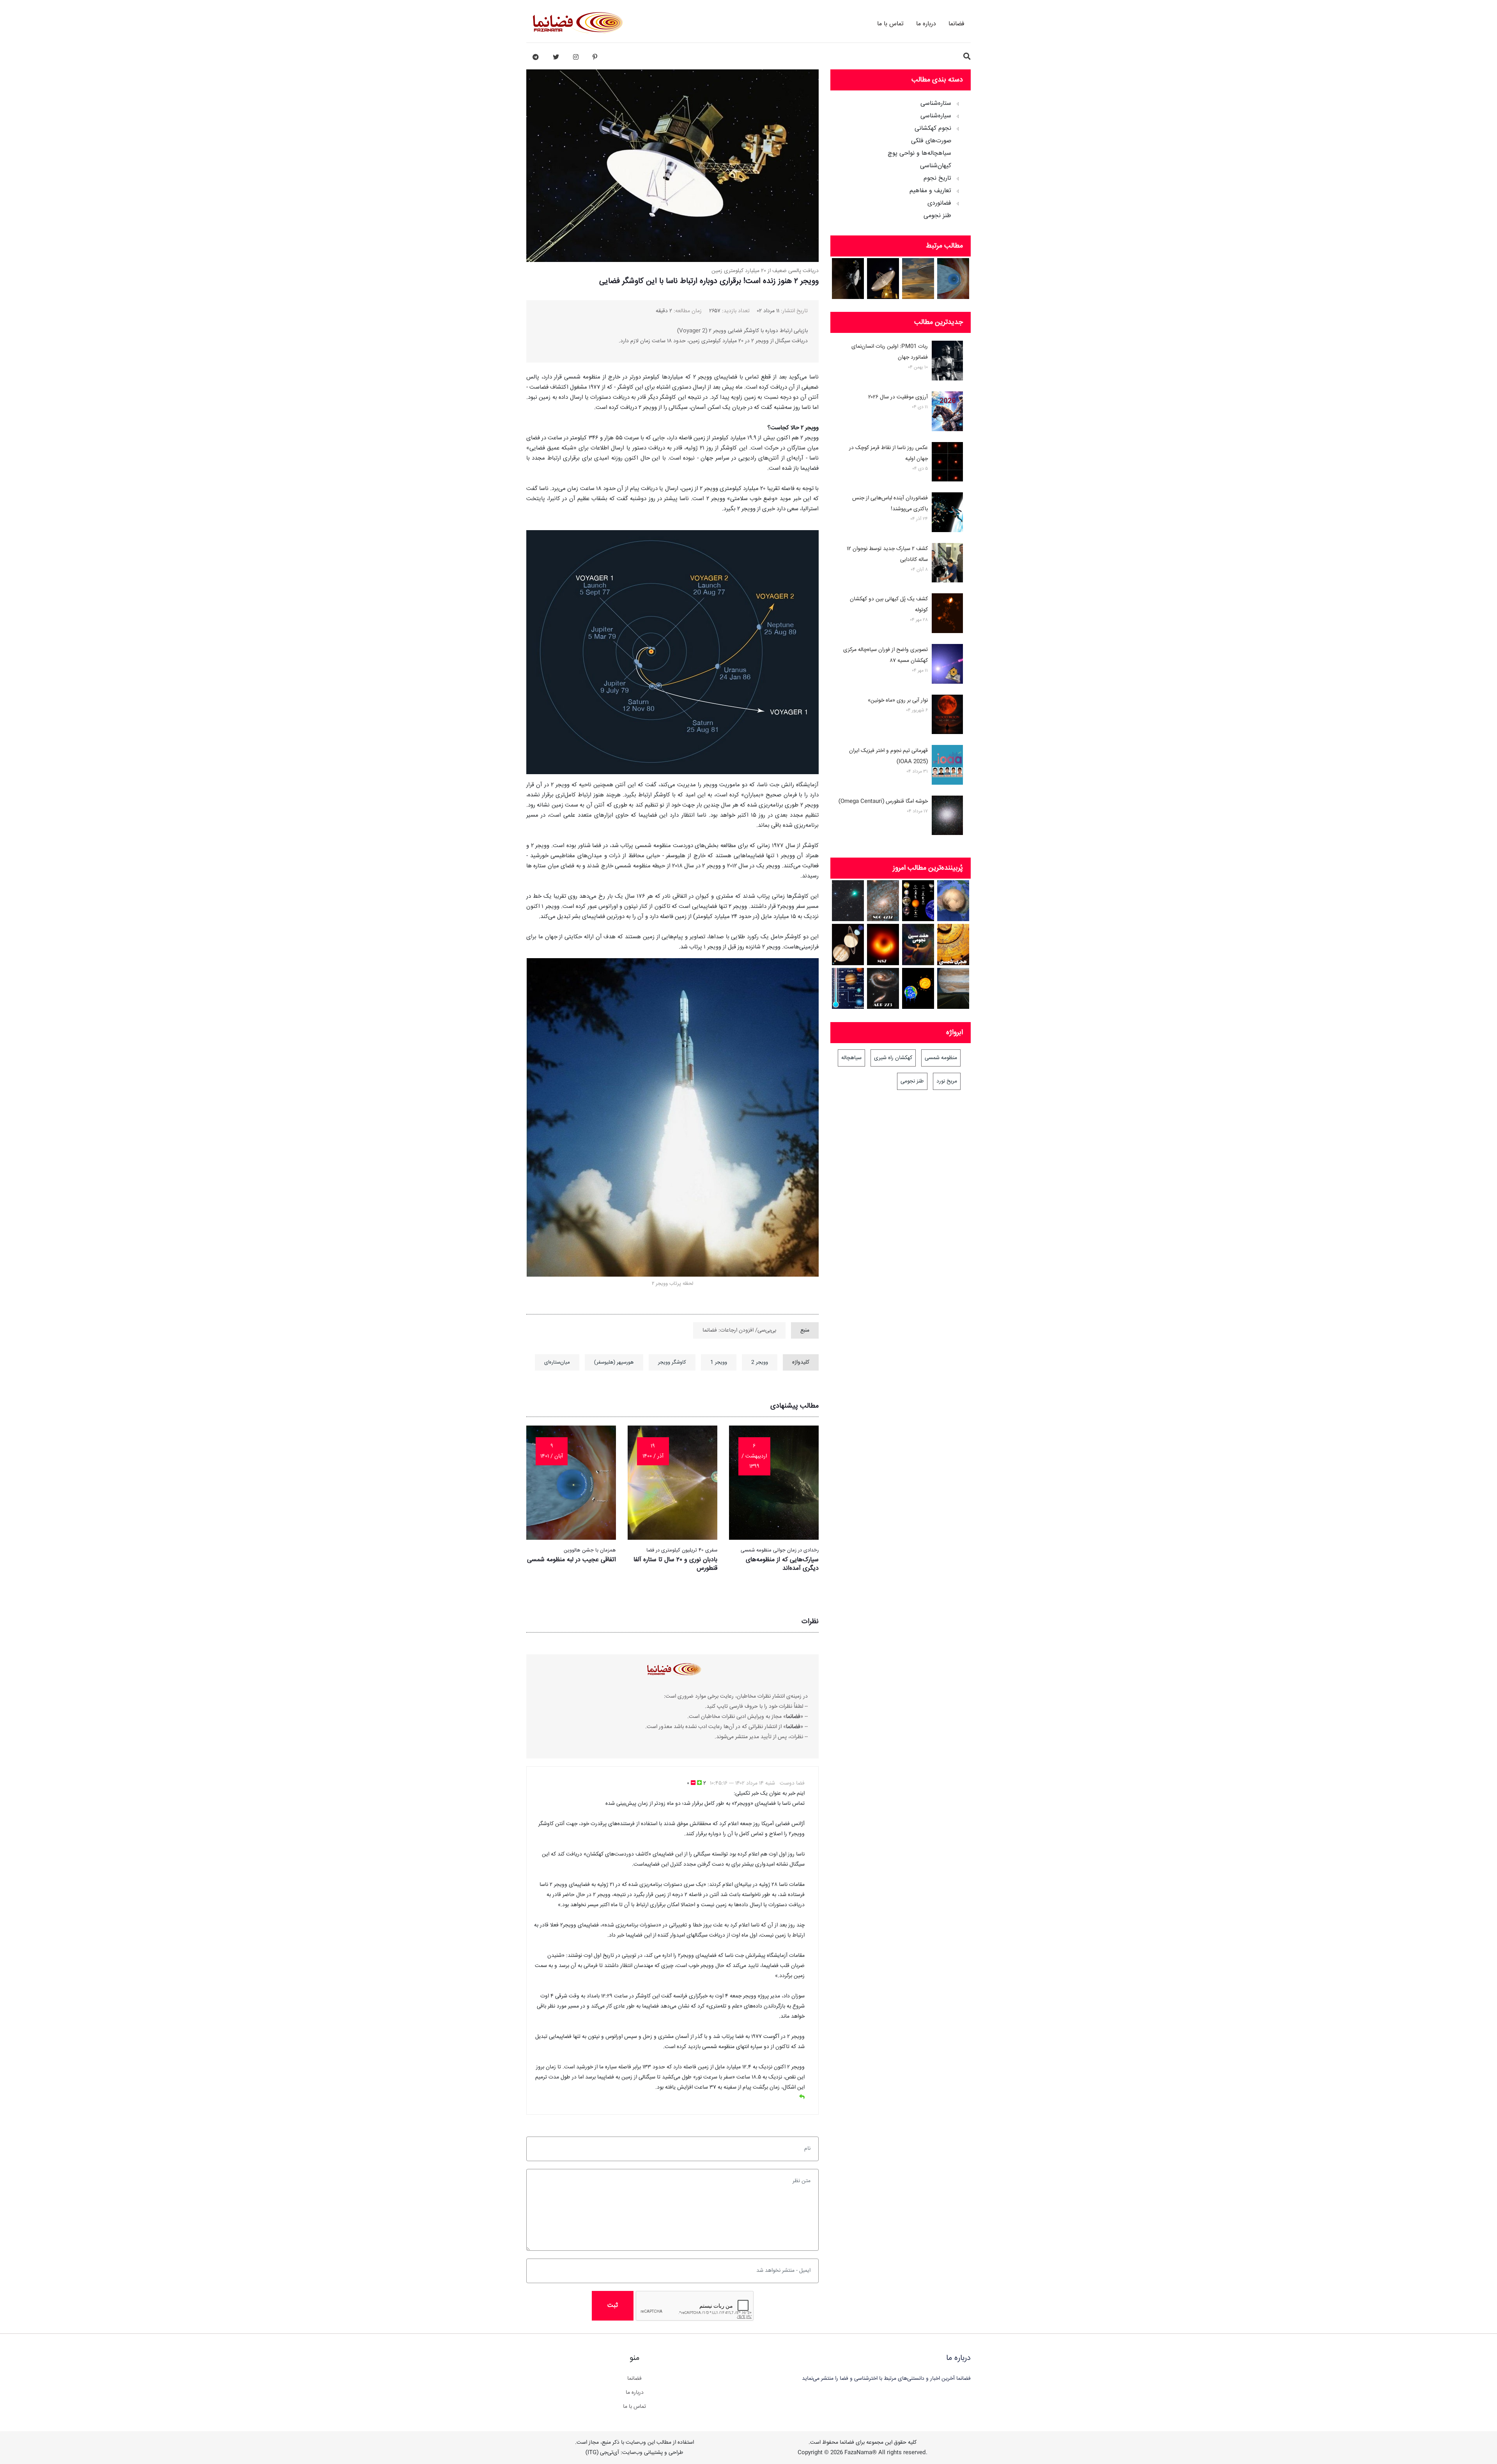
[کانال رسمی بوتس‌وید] (536, 57)
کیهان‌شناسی (936, 166)
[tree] (901, 157)
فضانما (956, 24)
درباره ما (926, 24)
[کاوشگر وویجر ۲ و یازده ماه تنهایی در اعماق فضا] (848, 279)
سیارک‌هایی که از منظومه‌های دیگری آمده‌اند (782, 1564)
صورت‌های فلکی (931, 141)
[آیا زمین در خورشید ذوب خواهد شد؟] (918, 988)
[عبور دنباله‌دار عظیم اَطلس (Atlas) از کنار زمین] (848, 901)
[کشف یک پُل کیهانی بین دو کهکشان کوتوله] (947, 615)
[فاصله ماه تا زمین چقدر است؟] (848, 944)
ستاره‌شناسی (936, 104)
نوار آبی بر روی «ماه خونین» (898, 700)
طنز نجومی (937, 216)
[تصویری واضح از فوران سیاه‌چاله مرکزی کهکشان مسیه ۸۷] (947, 665)
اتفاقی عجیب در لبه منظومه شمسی (572, 1560)
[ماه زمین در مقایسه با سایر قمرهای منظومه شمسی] (918, 901)
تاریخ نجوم (937, 179)
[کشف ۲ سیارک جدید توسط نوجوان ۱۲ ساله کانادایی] (947, 564)
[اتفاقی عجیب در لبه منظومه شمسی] (953, 279)
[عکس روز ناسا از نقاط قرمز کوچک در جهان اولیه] (947, 463)
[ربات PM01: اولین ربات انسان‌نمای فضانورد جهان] (947, 362)
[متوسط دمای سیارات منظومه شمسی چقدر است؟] (848, 988)
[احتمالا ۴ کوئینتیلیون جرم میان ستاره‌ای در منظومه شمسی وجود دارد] (918, 279)
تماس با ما (890, 24)
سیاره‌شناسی (936, 116)
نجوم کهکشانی (933, 129)
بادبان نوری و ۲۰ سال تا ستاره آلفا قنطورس (675, 1564)
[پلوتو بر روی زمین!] (953, 901)
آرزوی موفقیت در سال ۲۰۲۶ (898, 397)
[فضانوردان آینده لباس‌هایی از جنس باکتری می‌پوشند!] (947, 514)
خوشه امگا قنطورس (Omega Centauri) (883, 801)
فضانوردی (939, 203)
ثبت (613, 2306)
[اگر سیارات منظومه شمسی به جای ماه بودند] (953, 988)
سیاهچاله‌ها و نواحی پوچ (919, 154)
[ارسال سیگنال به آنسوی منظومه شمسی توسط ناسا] (883, 279)
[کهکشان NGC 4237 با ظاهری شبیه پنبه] (883, 901)
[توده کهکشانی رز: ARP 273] (883, 988)
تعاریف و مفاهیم (930, 191)
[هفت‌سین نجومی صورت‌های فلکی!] (918, 944)
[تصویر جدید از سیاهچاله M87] (883, 944)
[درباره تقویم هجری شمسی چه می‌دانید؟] (953, 944)
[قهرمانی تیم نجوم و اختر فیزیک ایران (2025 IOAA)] (947, 766)
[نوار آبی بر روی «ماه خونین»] (947, 716)
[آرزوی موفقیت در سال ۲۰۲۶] (947, 413)
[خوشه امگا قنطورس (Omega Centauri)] (947, 817)
